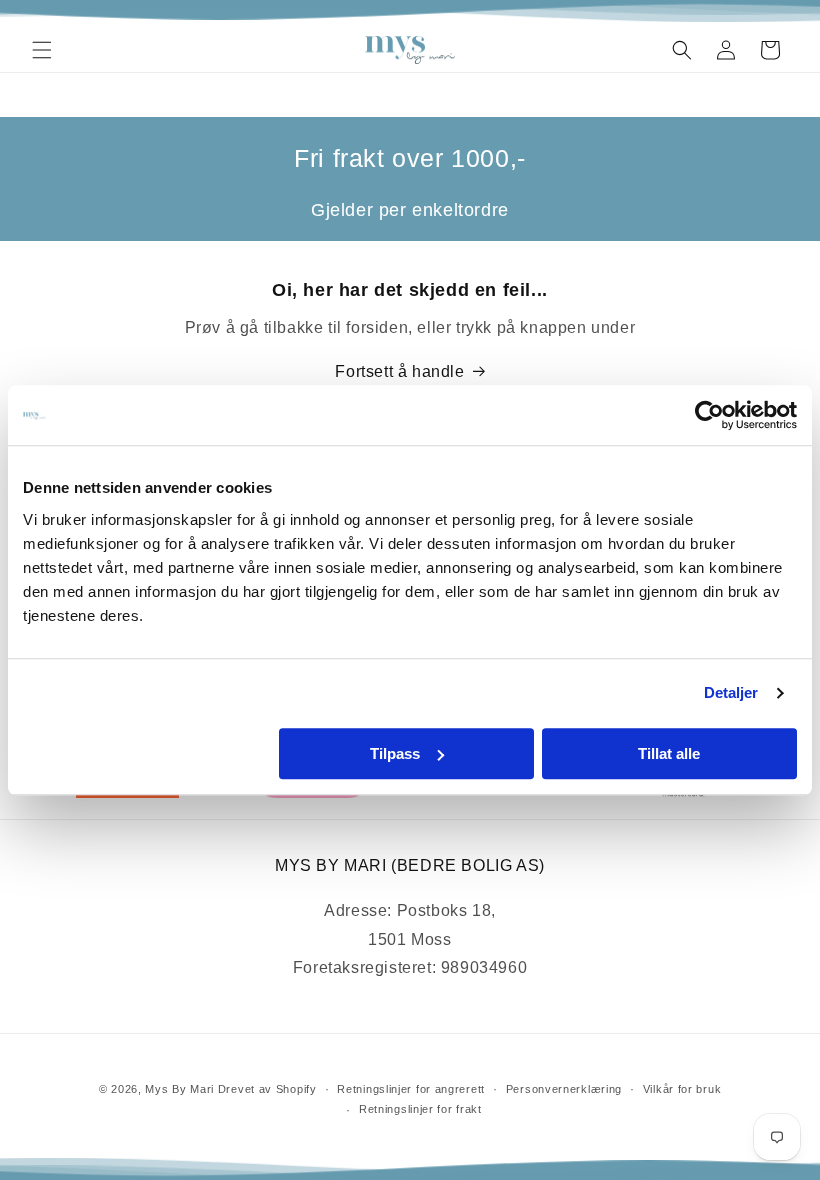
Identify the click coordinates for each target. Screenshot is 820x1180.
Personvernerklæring (564, 1089)
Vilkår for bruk (682, 1089)
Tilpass (395, 753)
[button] (42, 50)
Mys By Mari (179, 1089)
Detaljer (731, 692)
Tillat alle (669, 753)
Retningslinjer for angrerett (411, 1089)
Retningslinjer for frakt (420, 1109)
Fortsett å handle (399, 371)
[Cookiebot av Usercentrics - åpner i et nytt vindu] (709, 415)
